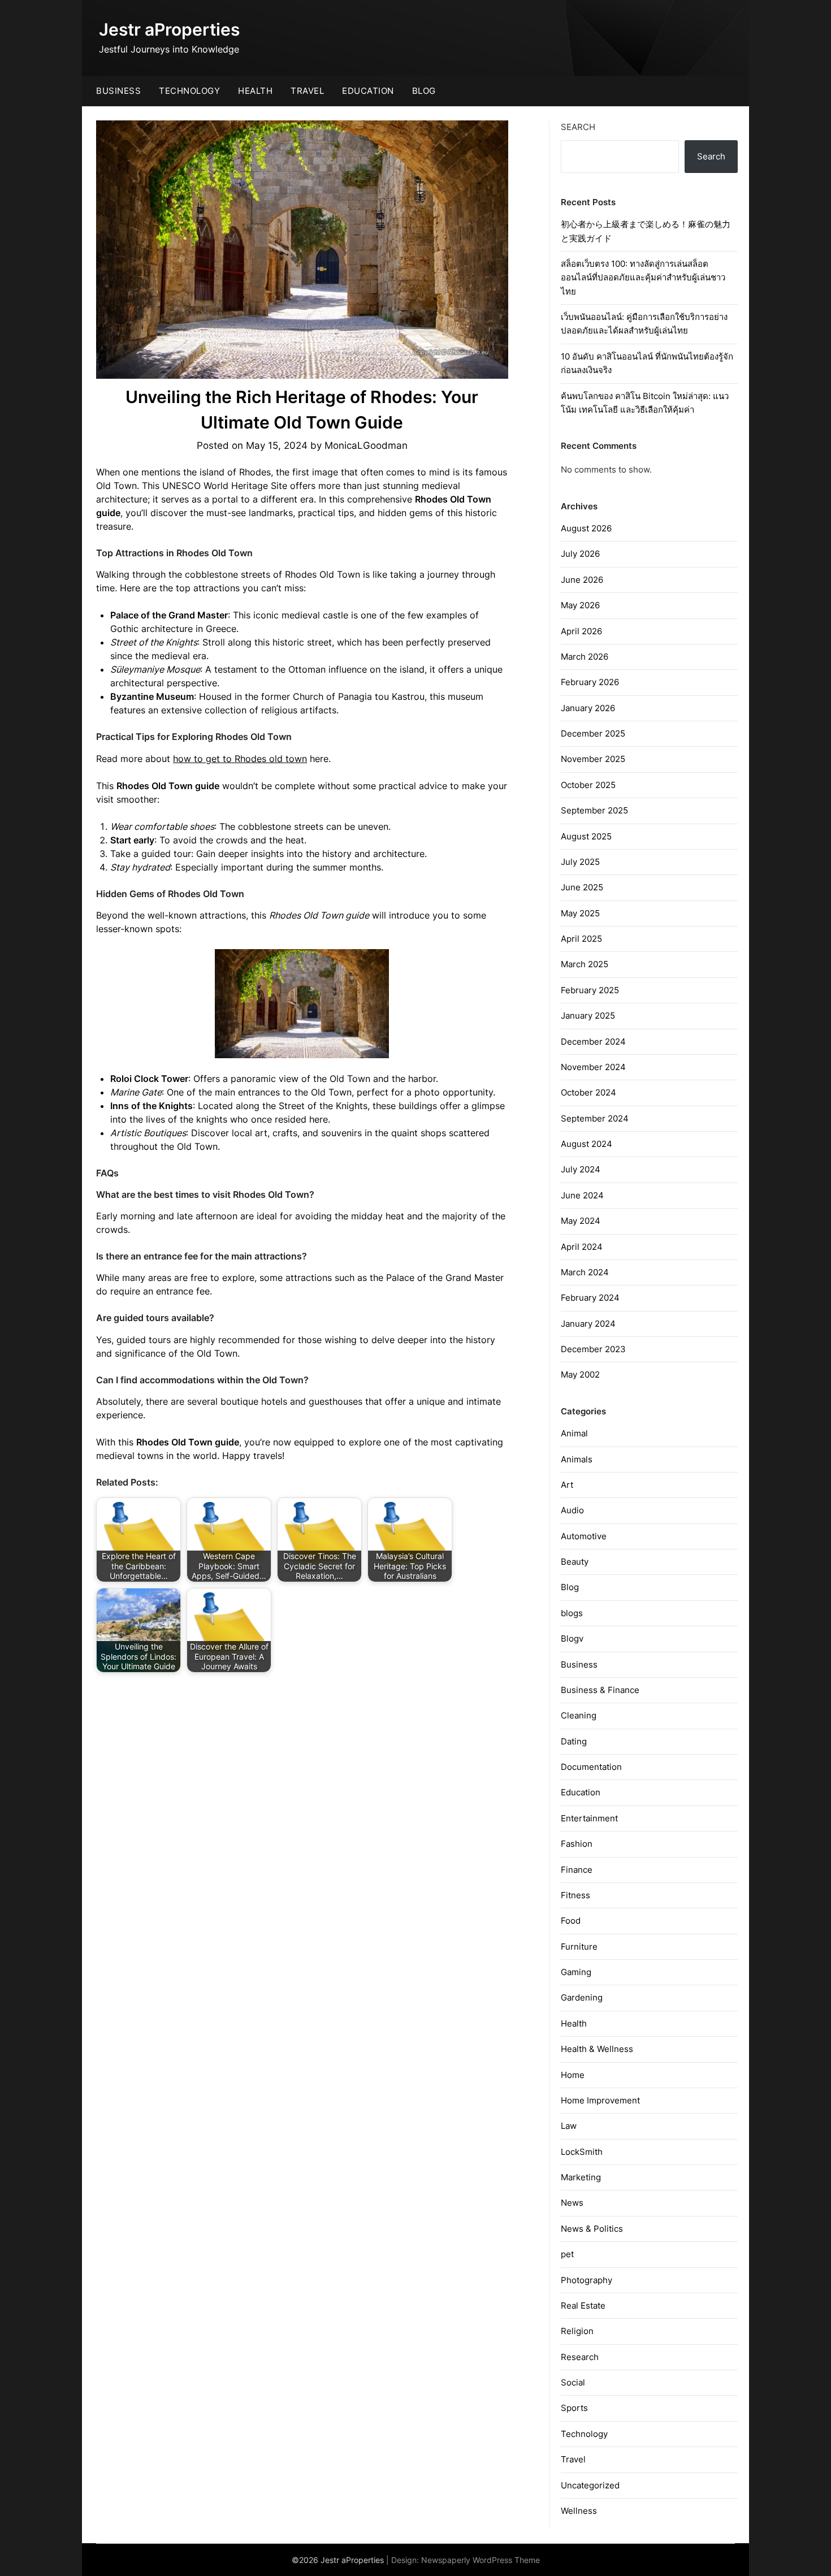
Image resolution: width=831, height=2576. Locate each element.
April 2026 (581, 631)
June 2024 (582, 1195)
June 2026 (582, 580)
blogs (572, 1613)
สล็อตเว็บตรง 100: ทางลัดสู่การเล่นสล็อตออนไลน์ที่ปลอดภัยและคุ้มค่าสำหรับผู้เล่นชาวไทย (643, 278)
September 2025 (594, 810)
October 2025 (588, 785)
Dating (574, 1741)
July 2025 (580, 862)
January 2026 (588, 708)
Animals (577, 1459)
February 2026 (590, 682)
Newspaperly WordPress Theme (481, 2560)
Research (580, 2357)
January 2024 (588, 1324)
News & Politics (592, 2229)
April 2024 (582, 1247)
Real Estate (583, 2306)
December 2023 (593, 1349)
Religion (577, 2331)
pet (567, 2254)
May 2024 (581, 1221)
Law (569, 2126)
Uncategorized (590, 2485)
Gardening (582, 1997)
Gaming (576, 1972)
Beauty (575, 1562)
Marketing (581, 2177)
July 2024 (581, 1169)
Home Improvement (600, 2100)
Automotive (584, 1536)
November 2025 (593, 759)
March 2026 (585, 657)
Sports (574, 2408)
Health (255, 91)
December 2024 (593, 1042)
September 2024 (595, 1118)
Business (118, 91)
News (572, 2203)
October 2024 (588, 1092)
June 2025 (582, 887)
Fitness (575, 1895)
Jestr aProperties (169, 29)
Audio (572, 1510)
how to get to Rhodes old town (240, 759)
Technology (189, 91)
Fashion (577, 1844)
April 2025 (581, 939)
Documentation (591, 1767)
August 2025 (586, 836)
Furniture (579, 1947)
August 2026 (586, 528)
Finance (577, 1870)
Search (578, 127)
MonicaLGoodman (366, 445)
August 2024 (587, 1144)
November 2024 (593, 1067)
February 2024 (590, 1298)
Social (573, 2382)
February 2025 (590, 990)
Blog (424, 91)
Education (368, 91)
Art (567, 1485)
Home (573, 2075)
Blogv (572, 1638)
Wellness (579, 2511)
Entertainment (589, 1818)
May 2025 (580, 913)
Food (571, 1921)
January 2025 (588, 1016)
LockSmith (582, 2152)
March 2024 (585, 1272)
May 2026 (580, 605)
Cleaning (579, 1715)
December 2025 (593, 733)
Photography (587, 2280)
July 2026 (580, 554)
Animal (574, 1433)
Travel (307, 91)
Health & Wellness (597, 2049)
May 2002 (580, 1374)
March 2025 (585, 964)
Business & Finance (600, 1690)
